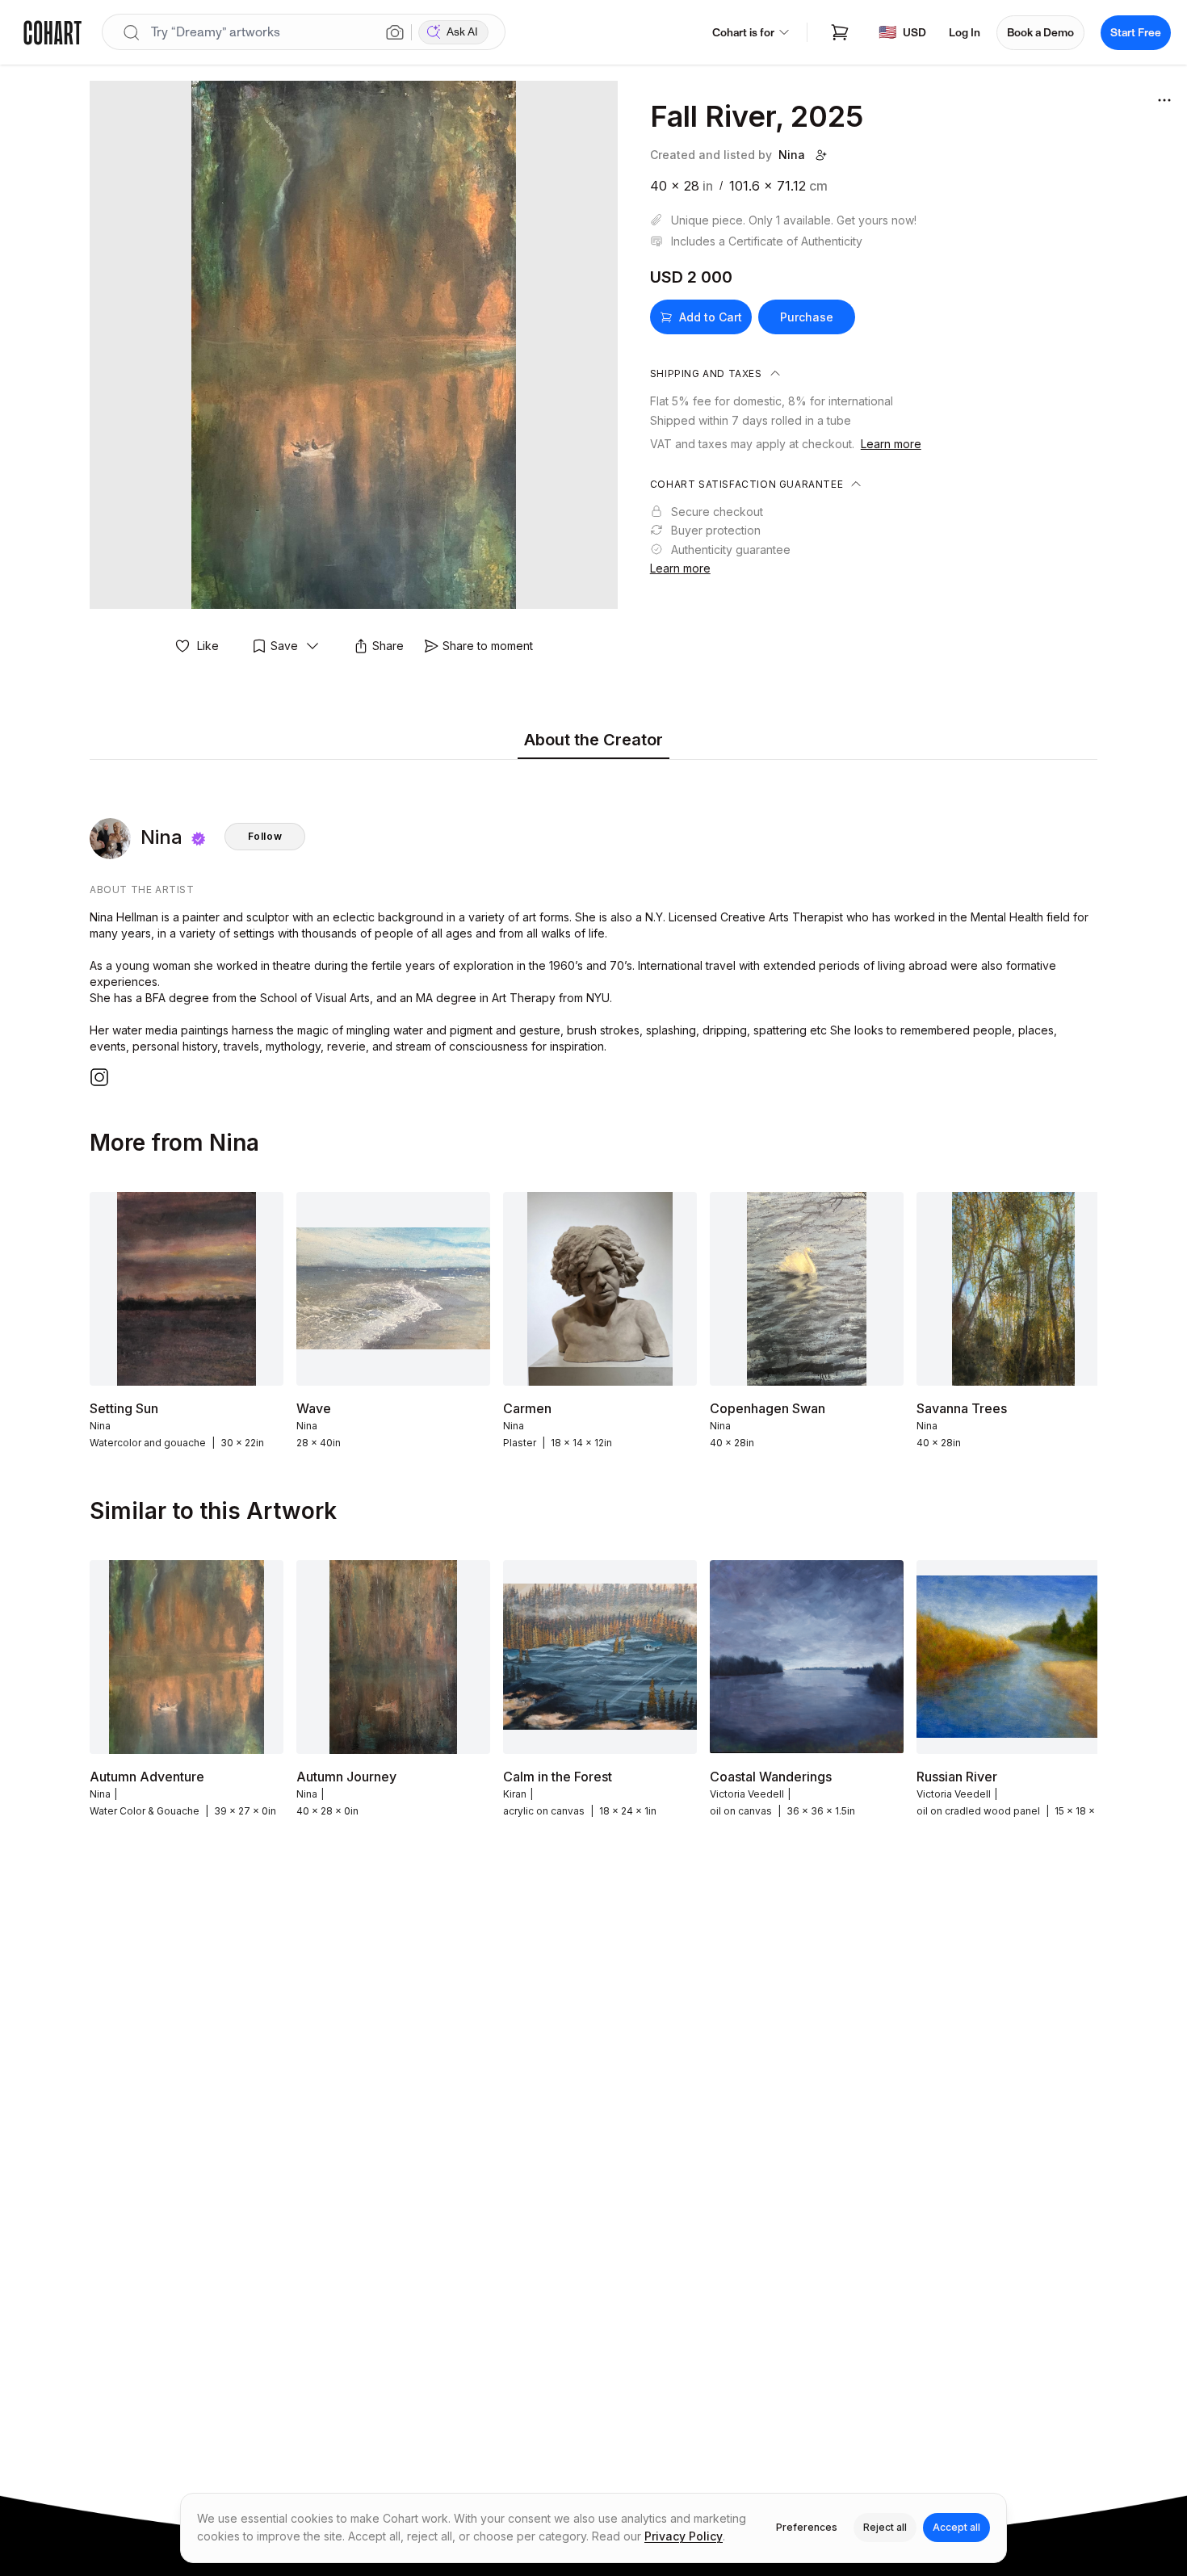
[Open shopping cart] (840, 32)
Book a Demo (1040, 33)
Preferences (807, 2527)
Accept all (956, 2527)
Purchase (807, 317)
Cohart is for (743, 33)
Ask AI (462, 32)
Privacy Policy (684, 2536)
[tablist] (593, 741)
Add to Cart (711, 317)
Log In (965, 33)
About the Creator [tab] (593, 740)
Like (208, 646)
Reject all (885, 2527)
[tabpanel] (593, 927)
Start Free (1136, 33)
